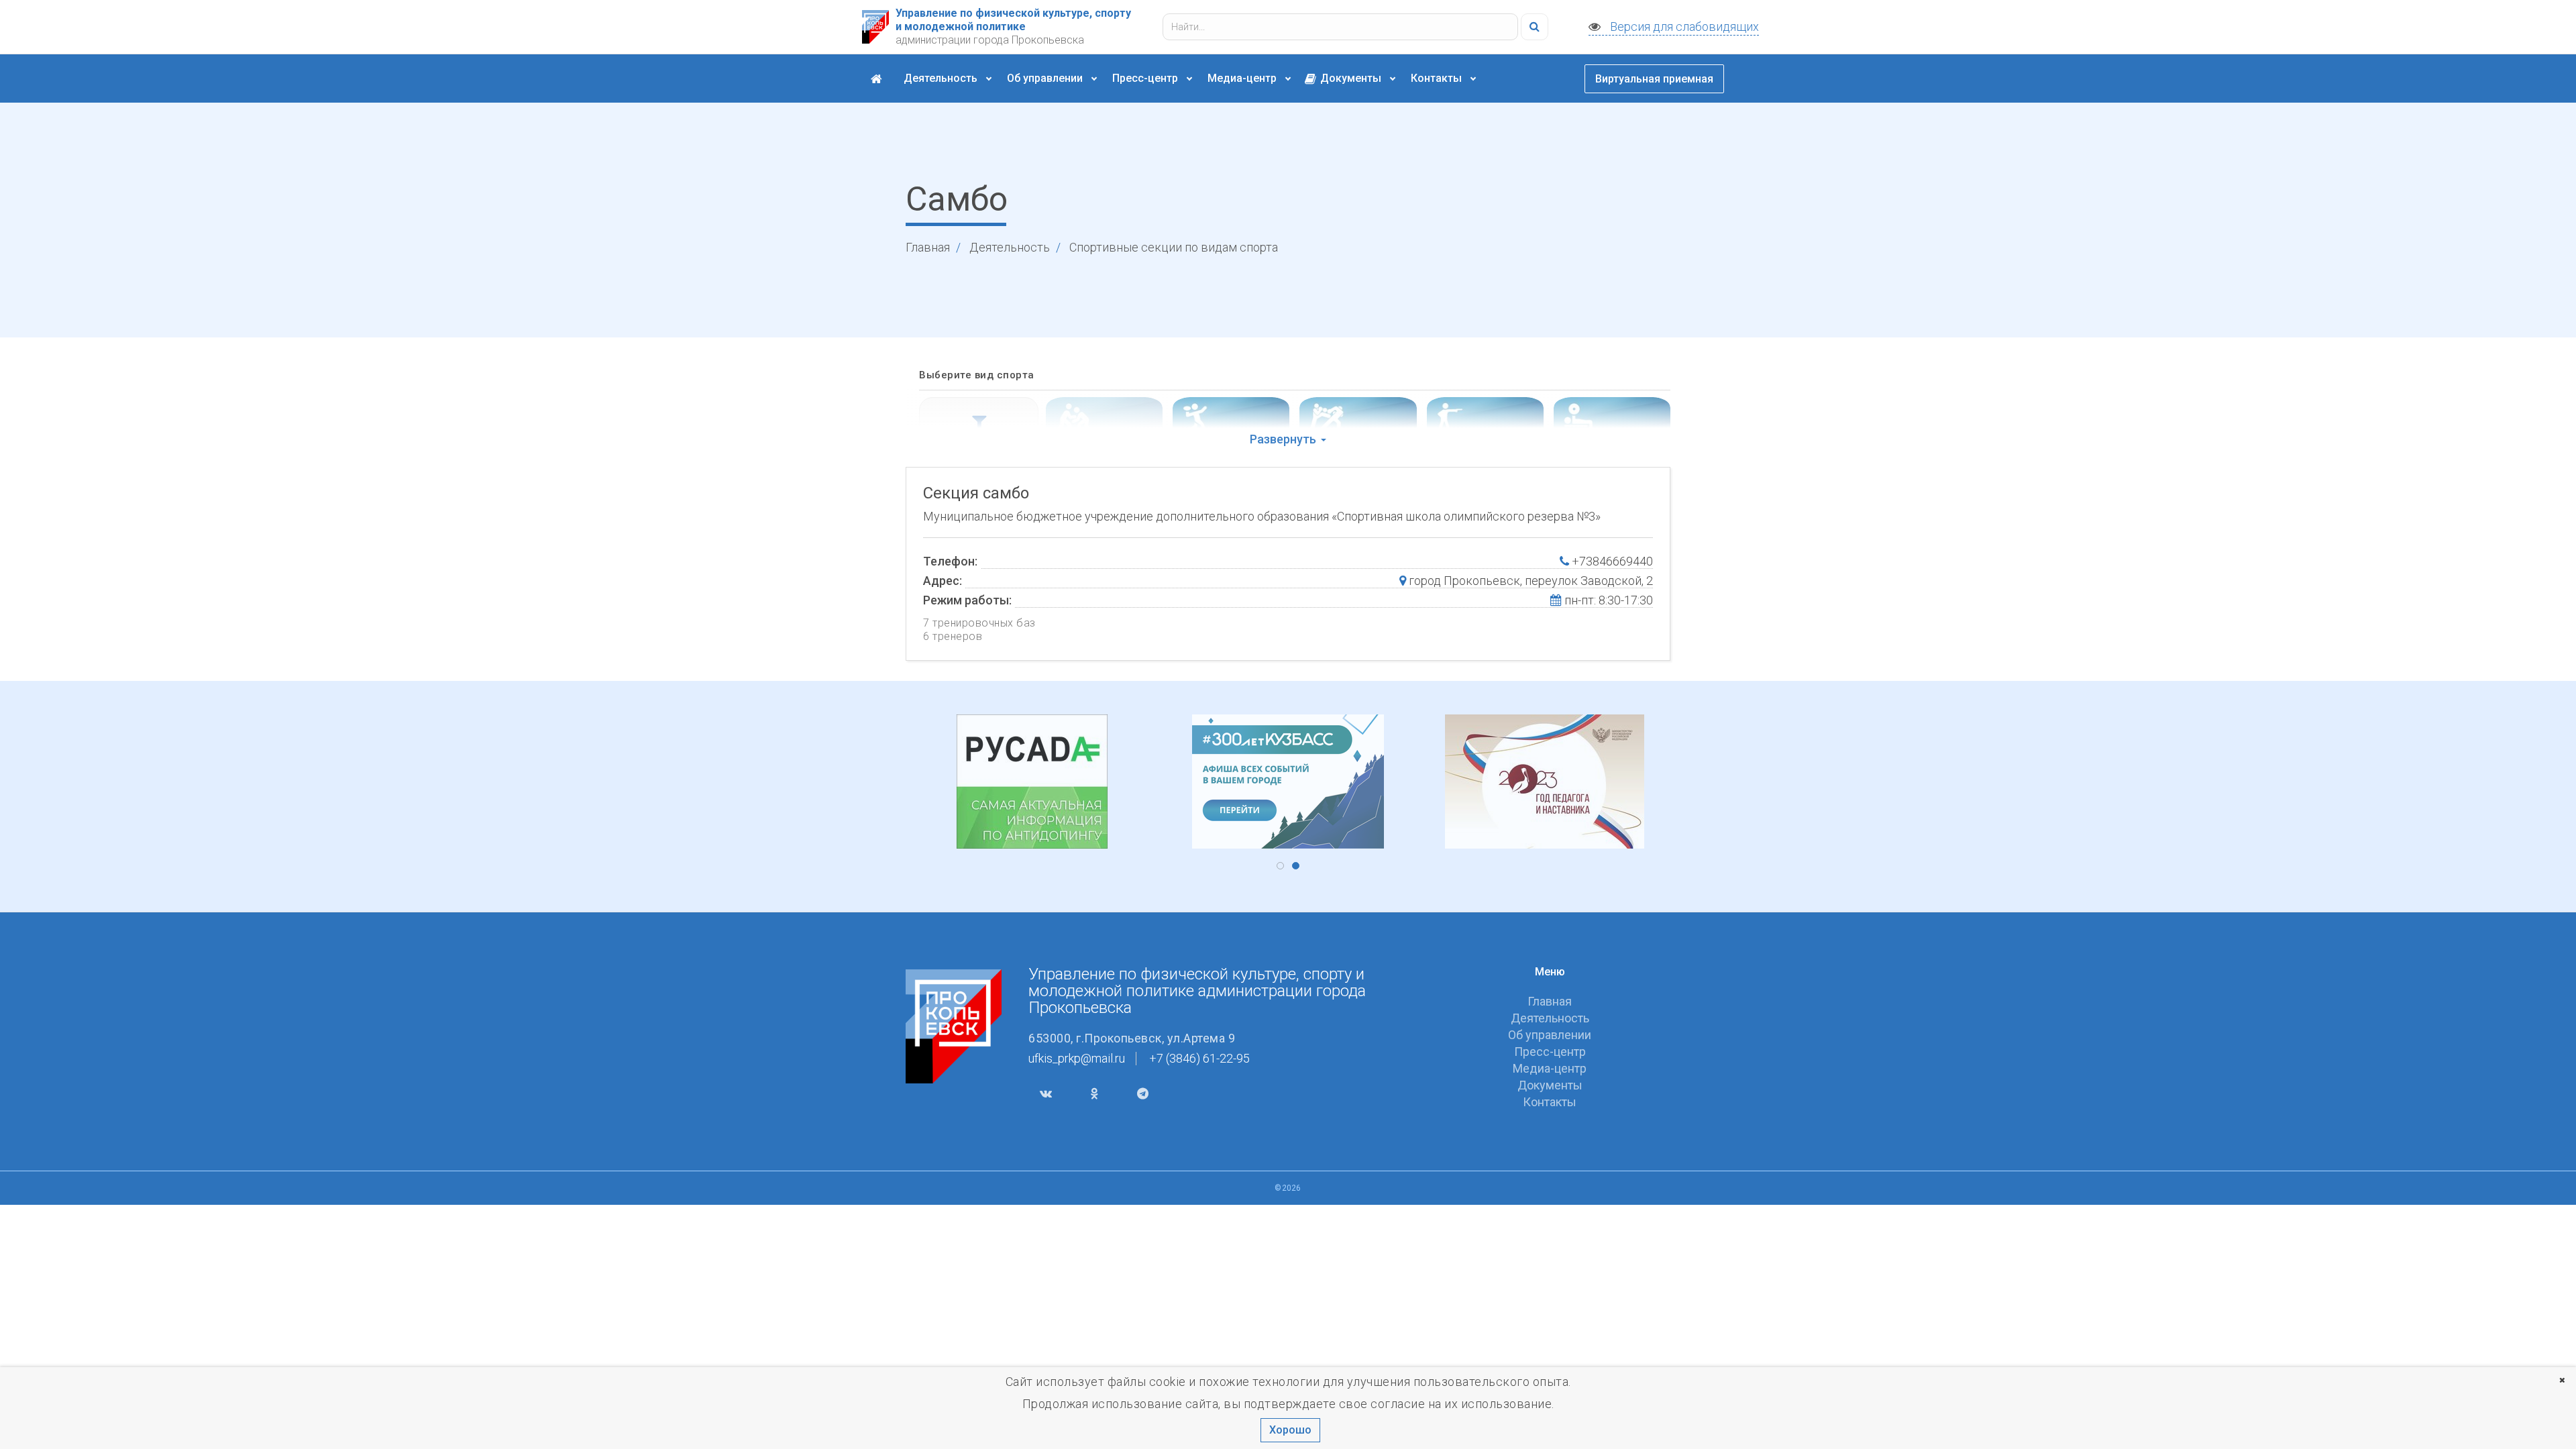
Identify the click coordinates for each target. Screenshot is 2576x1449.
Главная (928, 247)
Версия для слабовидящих (1683, 26)
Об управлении (1046, 78)
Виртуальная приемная (1654, 79)
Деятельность (942, 78)
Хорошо (1290, 1430)
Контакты (1438, 78)
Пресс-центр (1146, 78)
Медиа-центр (1243, 78)
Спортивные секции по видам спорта (1174, 247)
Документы (1351, 78)
